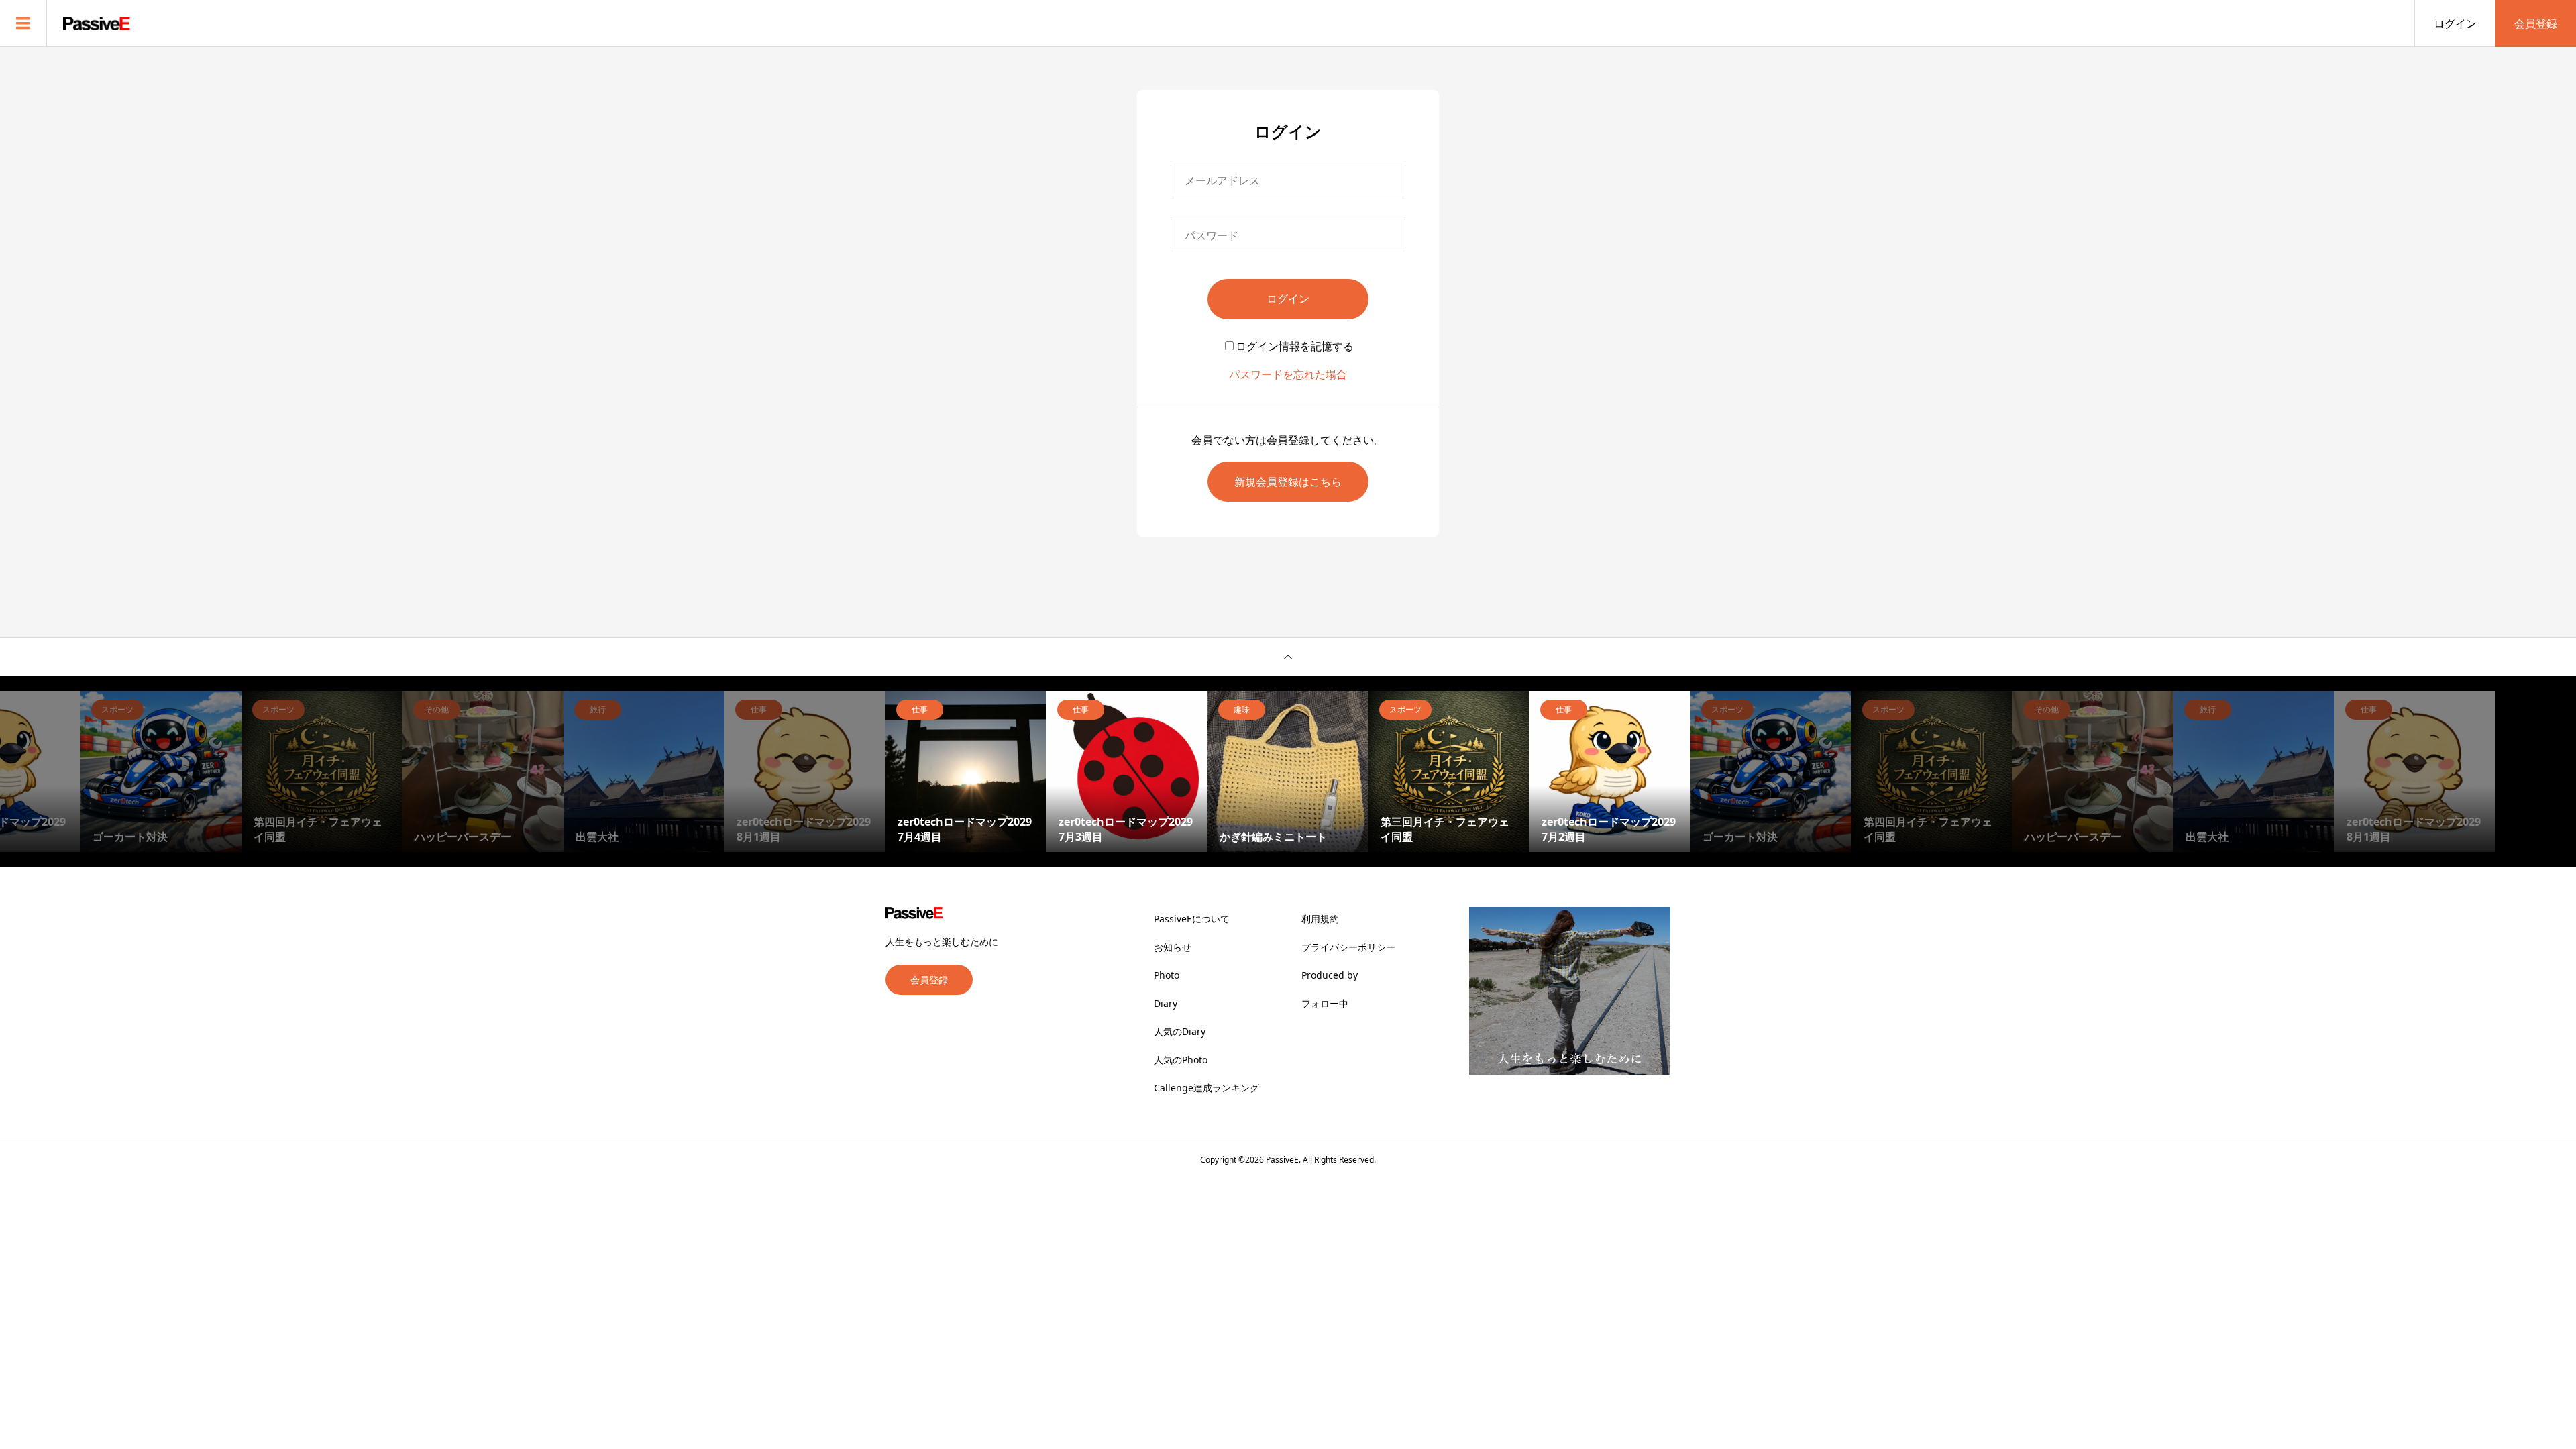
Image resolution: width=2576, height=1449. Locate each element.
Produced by (1330, 975)
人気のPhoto (1181, 1060)
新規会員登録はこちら (1288, 482)
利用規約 (1320, 919)
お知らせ (1173, 947)
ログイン (2455, 23)
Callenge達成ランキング (1206, 1088)
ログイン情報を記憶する (1295, 346)
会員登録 (2536, 23)
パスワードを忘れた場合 (1288, 374)
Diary (1166, 1003)
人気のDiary (1180, 1031)
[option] (161, 771)
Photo (1167, 975)
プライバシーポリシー (1348, 947)
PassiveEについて (1192, 919)
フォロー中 (1325, 1003)
